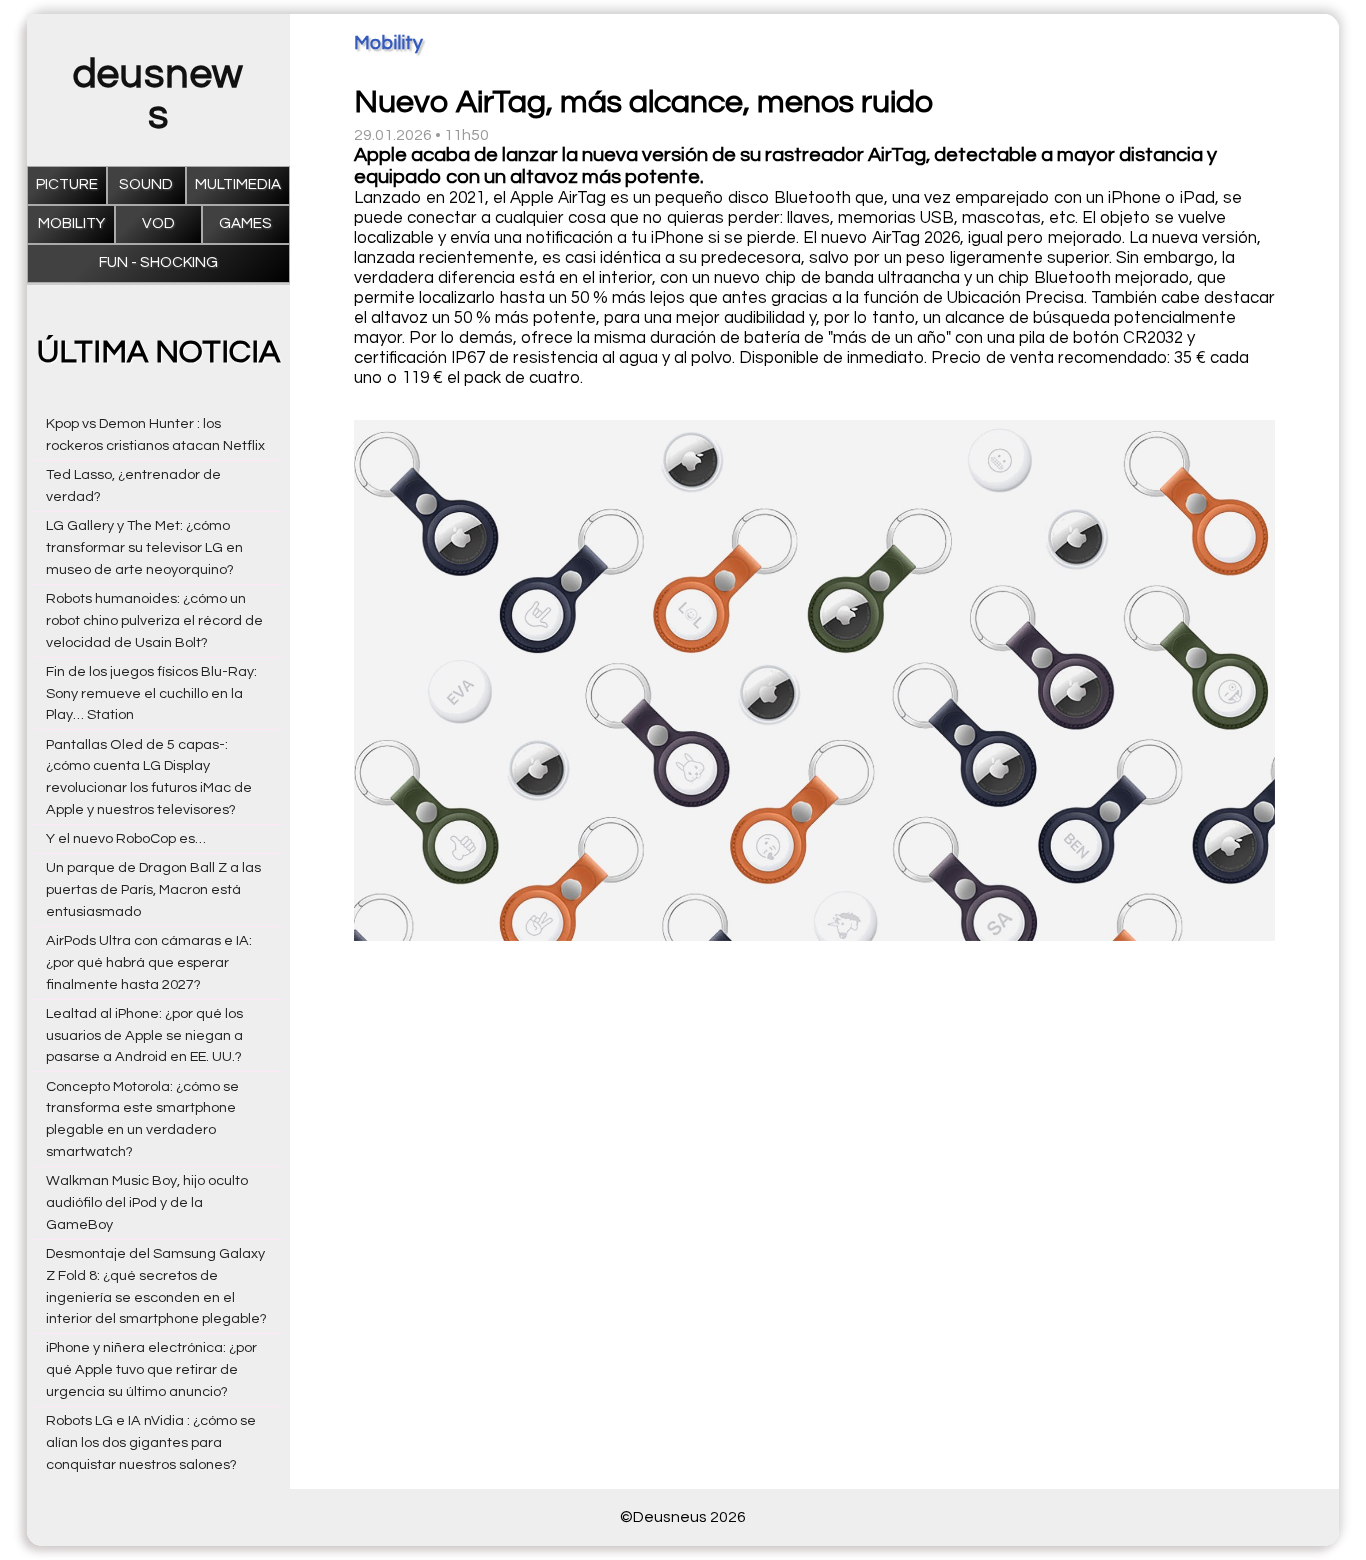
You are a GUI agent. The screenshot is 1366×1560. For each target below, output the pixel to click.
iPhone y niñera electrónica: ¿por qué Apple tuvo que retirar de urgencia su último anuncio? (151, 1369)
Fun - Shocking (158, 262)
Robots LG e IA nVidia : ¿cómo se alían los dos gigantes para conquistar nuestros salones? (151, 1442)
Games (245, 223)
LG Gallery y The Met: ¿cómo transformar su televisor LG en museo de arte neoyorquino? (144, 547)
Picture (67, 184)
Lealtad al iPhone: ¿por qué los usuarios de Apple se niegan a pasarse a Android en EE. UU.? (144, 1035)
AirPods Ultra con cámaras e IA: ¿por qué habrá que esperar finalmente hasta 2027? (149, 962)
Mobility (71, 223)
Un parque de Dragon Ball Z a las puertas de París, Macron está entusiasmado (153, 889)
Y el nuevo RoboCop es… (126, 838)
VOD (158, 223)
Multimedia (238, 184)
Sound (146, 184)
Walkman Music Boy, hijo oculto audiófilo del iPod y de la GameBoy (147, 1202)
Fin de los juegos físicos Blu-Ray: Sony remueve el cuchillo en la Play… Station (151, 693)
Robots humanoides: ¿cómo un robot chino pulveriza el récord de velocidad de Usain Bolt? (154, 620)
